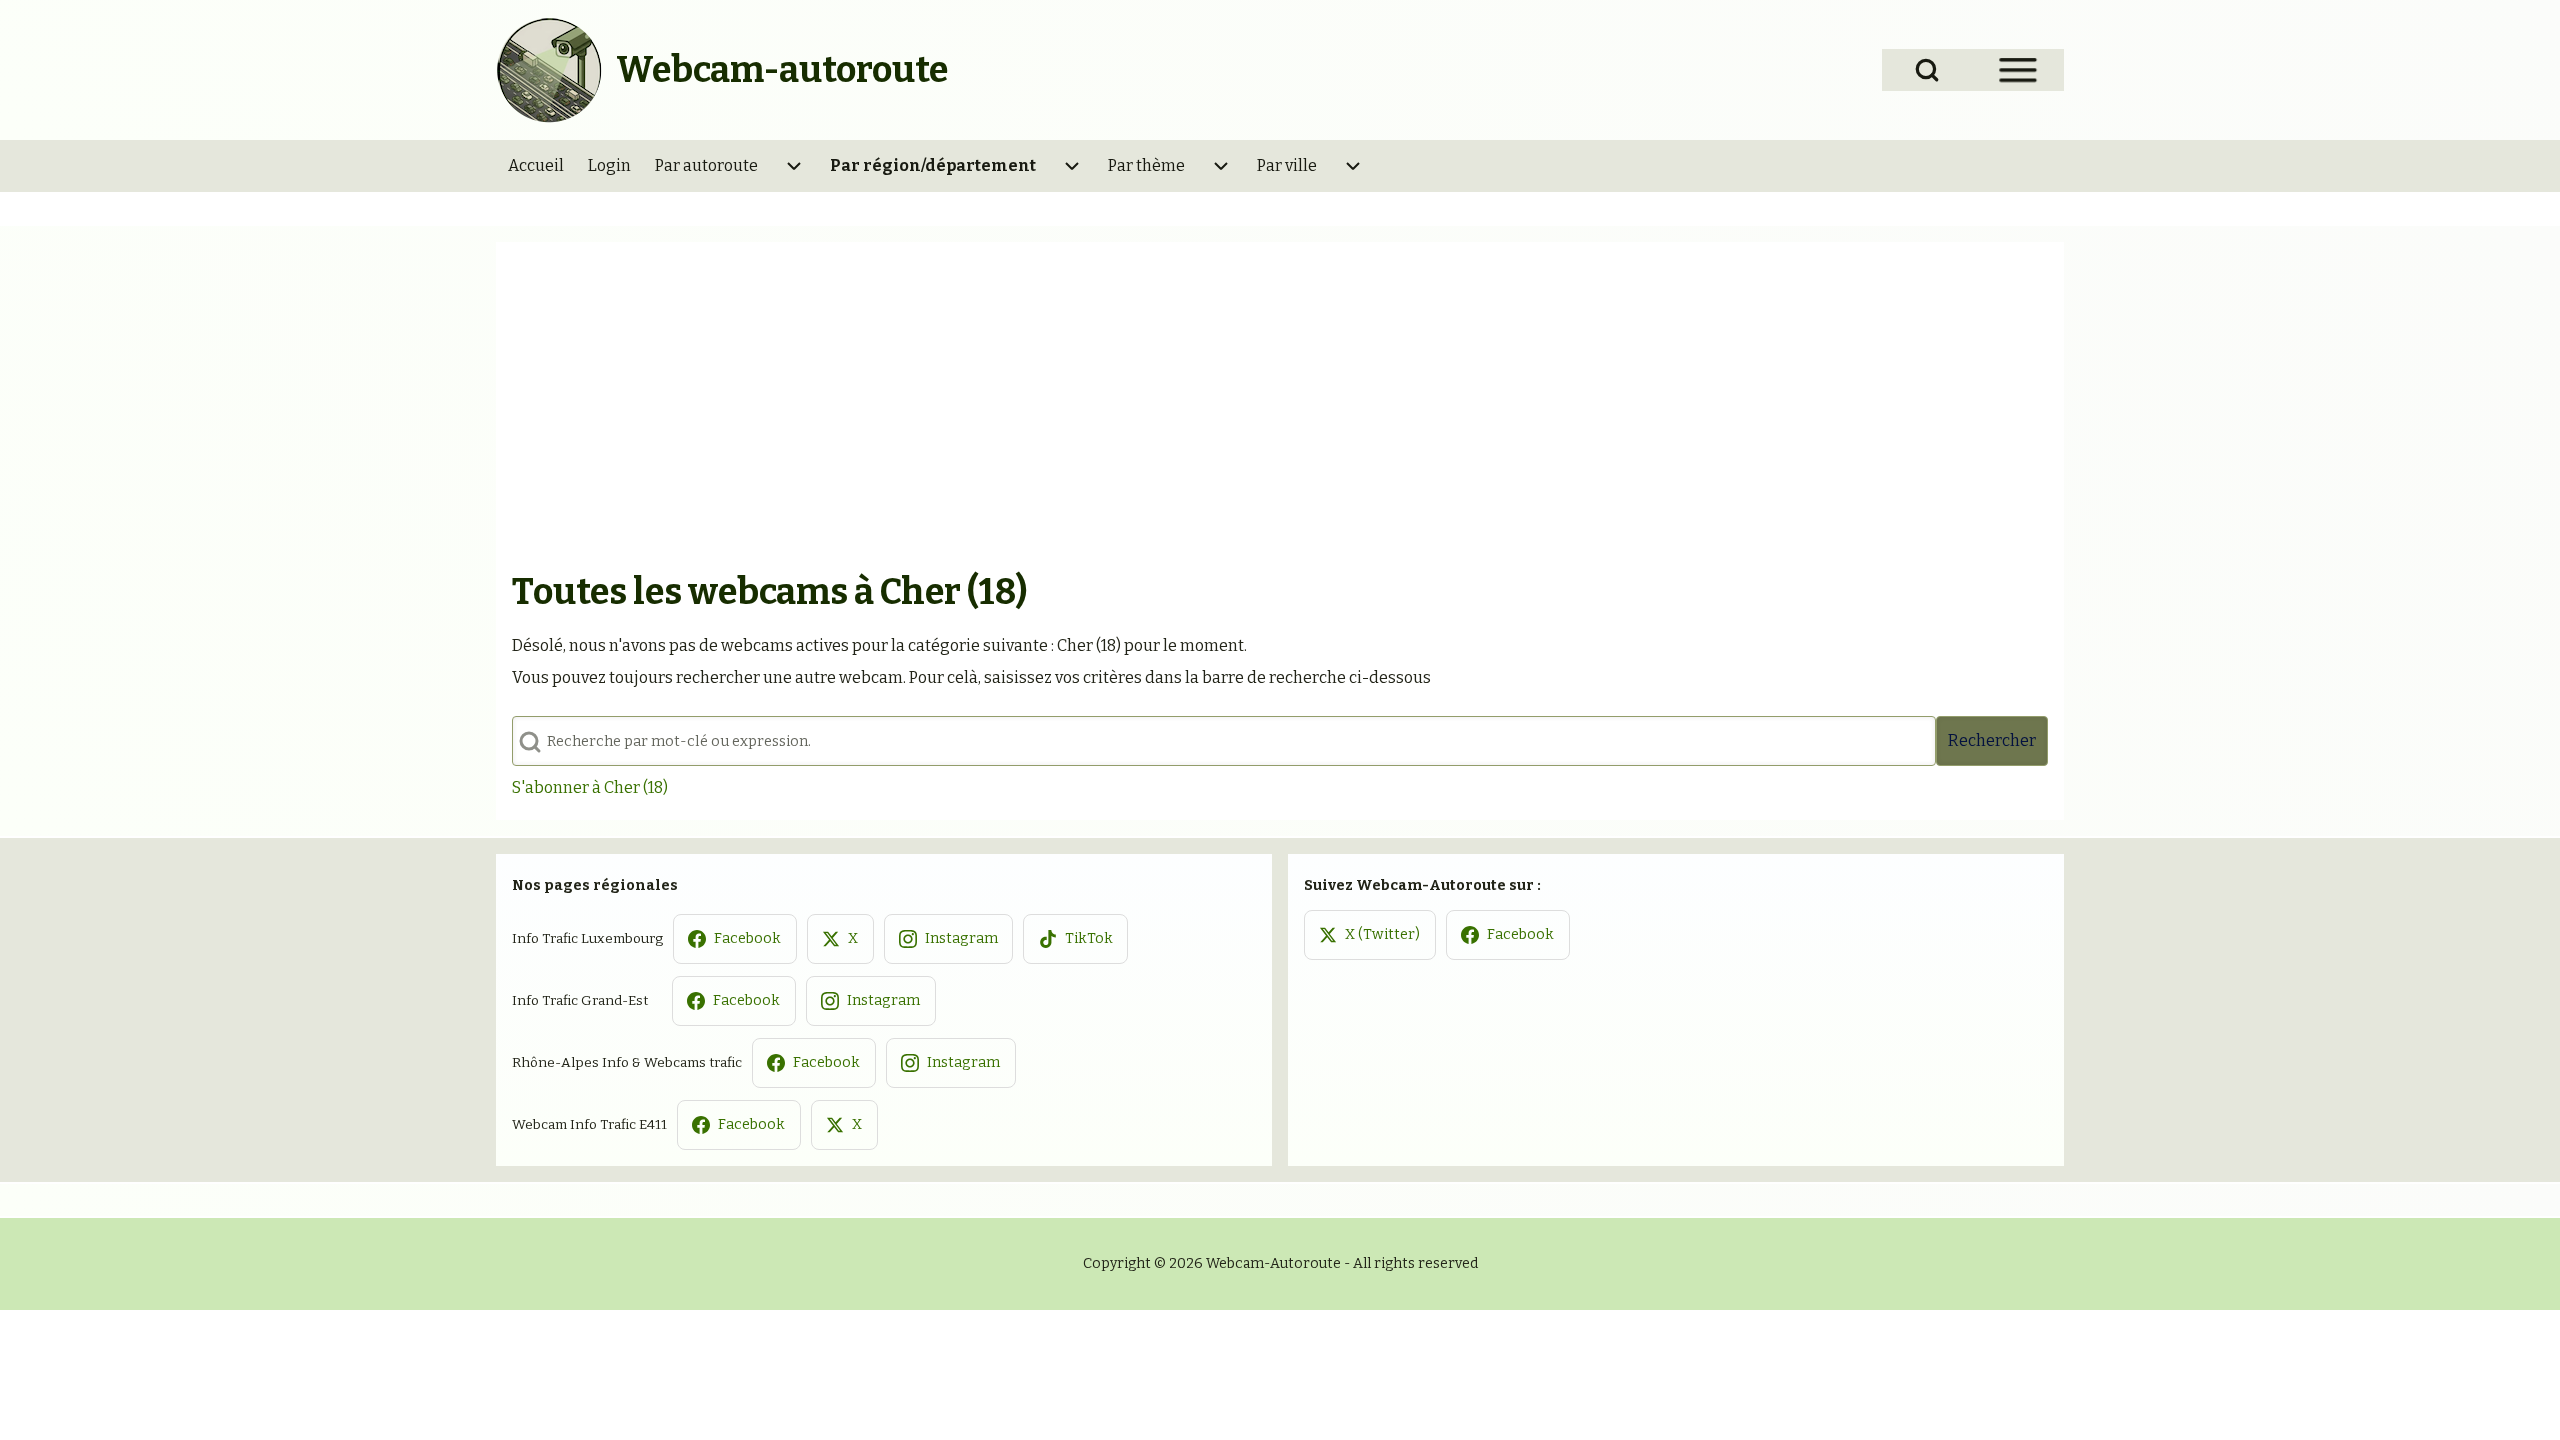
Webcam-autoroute (782, 70)
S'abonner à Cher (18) (590, 787)
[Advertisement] (1280, 408)
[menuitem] (536, 166)
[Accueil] (550, 70)
